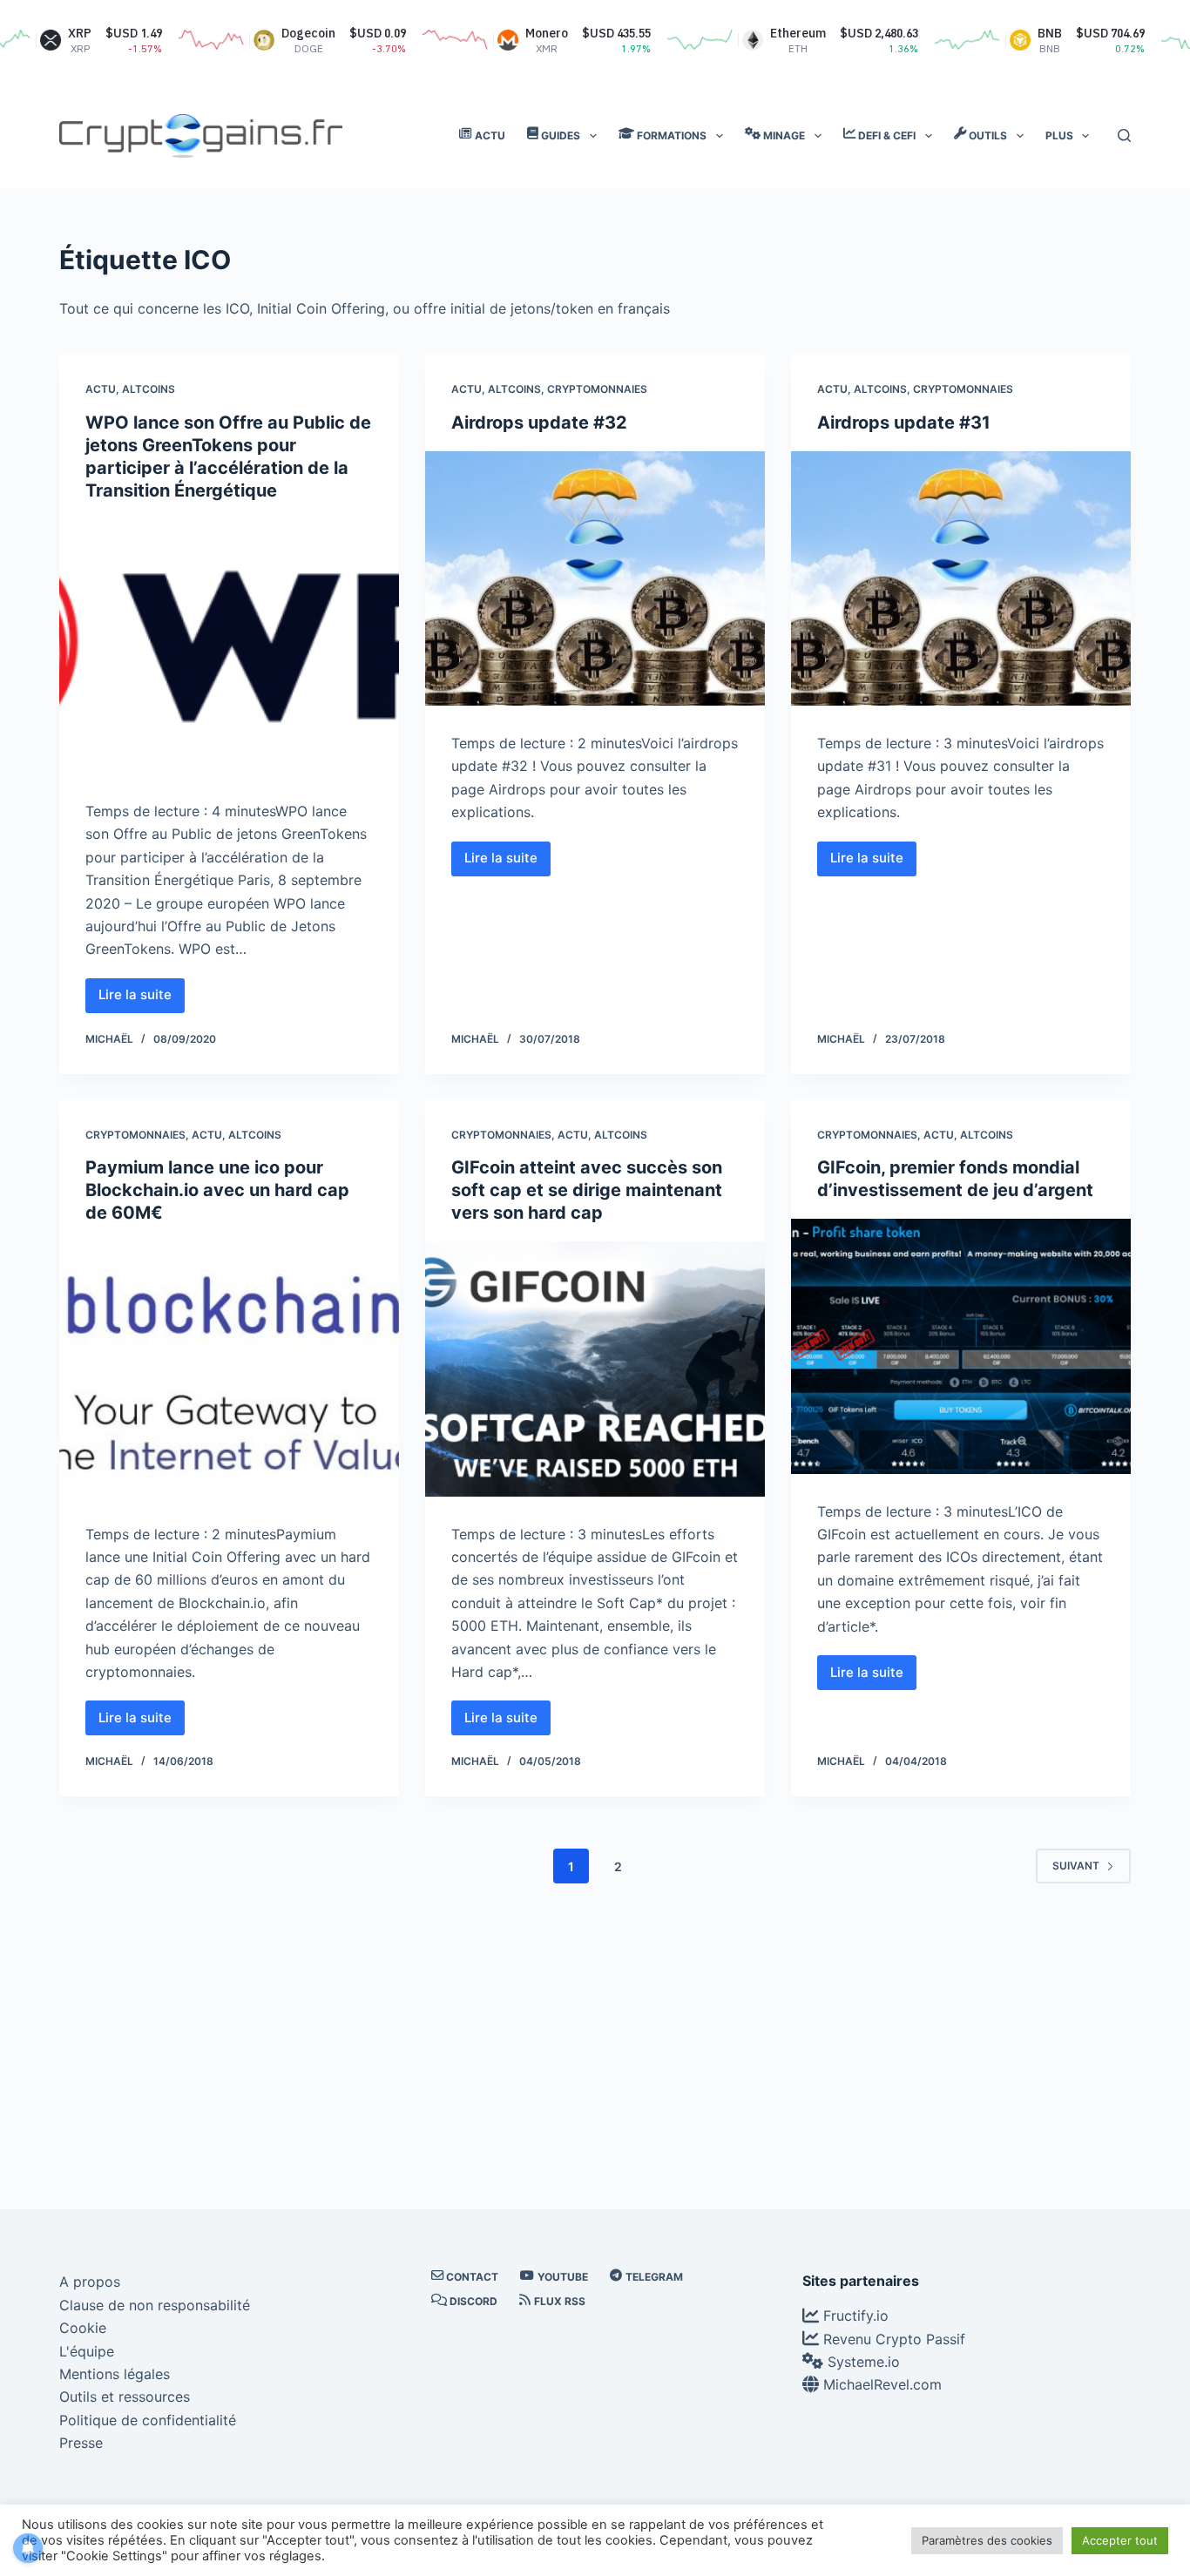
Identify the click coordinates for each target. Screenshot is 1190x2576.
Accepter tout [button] (1120, 2540)
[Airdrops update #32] (595, 578)
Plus (1059, 135)
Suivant (1076, 1866)
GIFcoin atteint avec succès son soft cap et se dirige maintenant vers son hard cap (587, 1190)
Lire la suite (142, 999)
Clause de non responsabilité (155, 2305)
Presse (81, 2443)
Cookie (83, 2328)
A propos (90, 2282)
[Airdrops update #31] (961, 578)
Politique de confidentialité (148, 2420)
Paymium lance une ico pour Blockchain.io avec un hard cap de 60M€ (217, 1190)
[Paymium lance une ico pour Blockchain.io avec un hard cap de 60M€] (229, 1369)
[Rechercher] (1124, 135)
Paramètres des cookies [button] (987, 2540)
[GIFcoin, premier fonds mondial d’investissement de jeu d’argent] (961, 1346)
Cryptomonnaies (597, 389)
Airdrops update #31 (904, 423)
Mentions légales (115, 2374)
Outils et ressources (125, 2397)
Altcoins (149, 389)
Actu (101, 389)
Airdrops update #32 (539, 423)
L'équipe (87, 2351)
